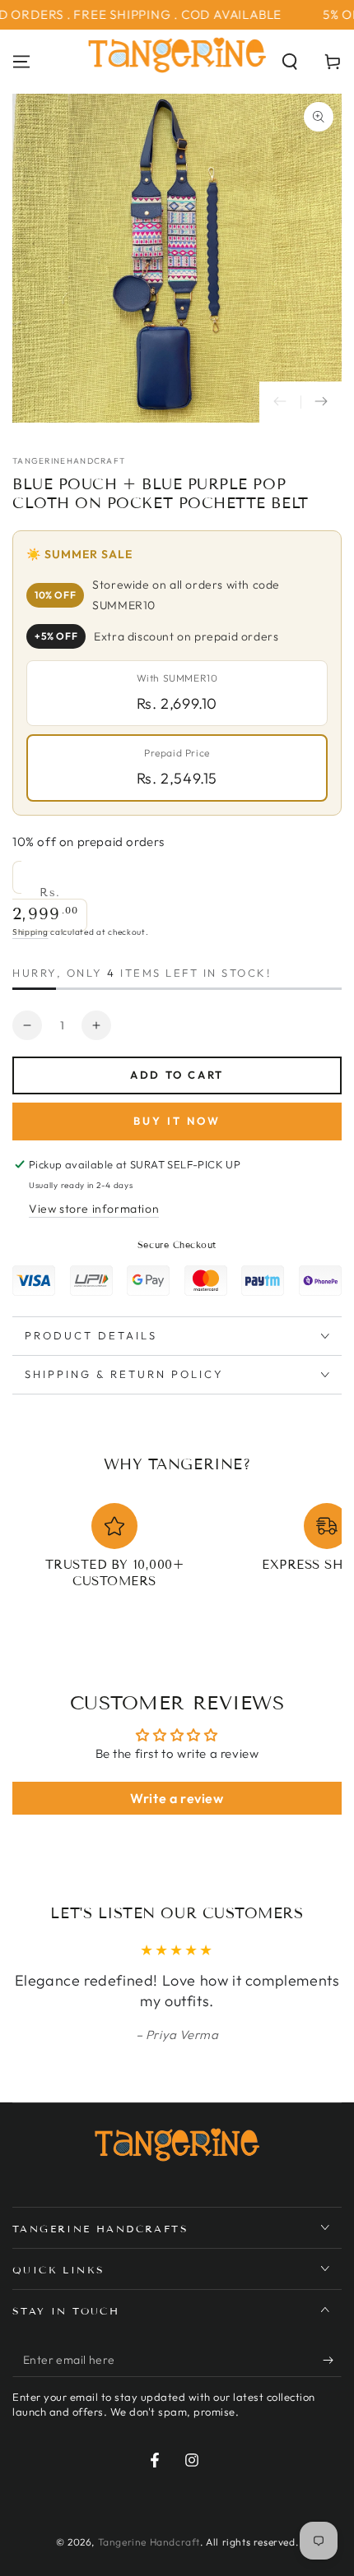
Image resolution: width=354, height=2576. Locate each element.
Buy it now (177, 1121)
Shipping (30, 932)
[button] (290, 62)
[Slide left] (280, 402)
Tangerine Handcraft (149, 2542)
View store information (94, 1209)
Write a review (177, 1798)
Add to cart (177, 1075)
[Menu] (21, 62)
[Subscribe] (332, 2361)
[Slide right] (321, 402)
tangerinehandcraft (69, 461)
